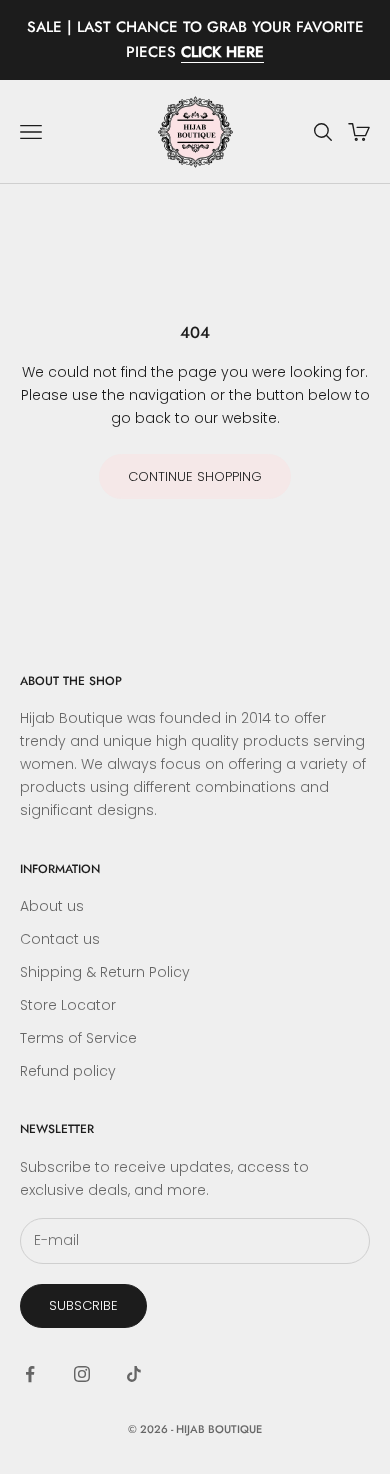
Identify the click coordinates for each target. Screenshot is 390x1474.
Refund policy (68, 1071)
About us (52, 906)
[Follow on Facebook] (30, 1374)
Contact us (60, 939)
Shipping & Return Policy (105, 972)
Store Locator (68, 1005)
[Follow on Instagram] (82, 1374)
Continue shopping (195, 476)
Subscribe (83, 1305)
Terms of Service (78, 1038)
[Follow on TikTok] (134, 1374)
